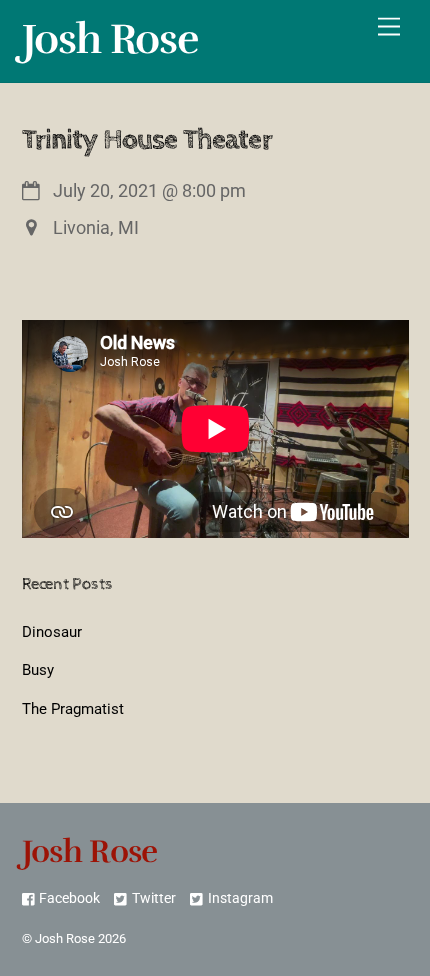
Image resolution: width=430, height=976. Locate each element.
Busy (38, 670)
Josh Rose (65, 938)
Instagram (238, 898)
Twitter (152, 898)
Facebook (68, 898)
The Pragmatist (73, 709)
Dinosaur (52, 632)
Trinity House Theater (147, 139)
